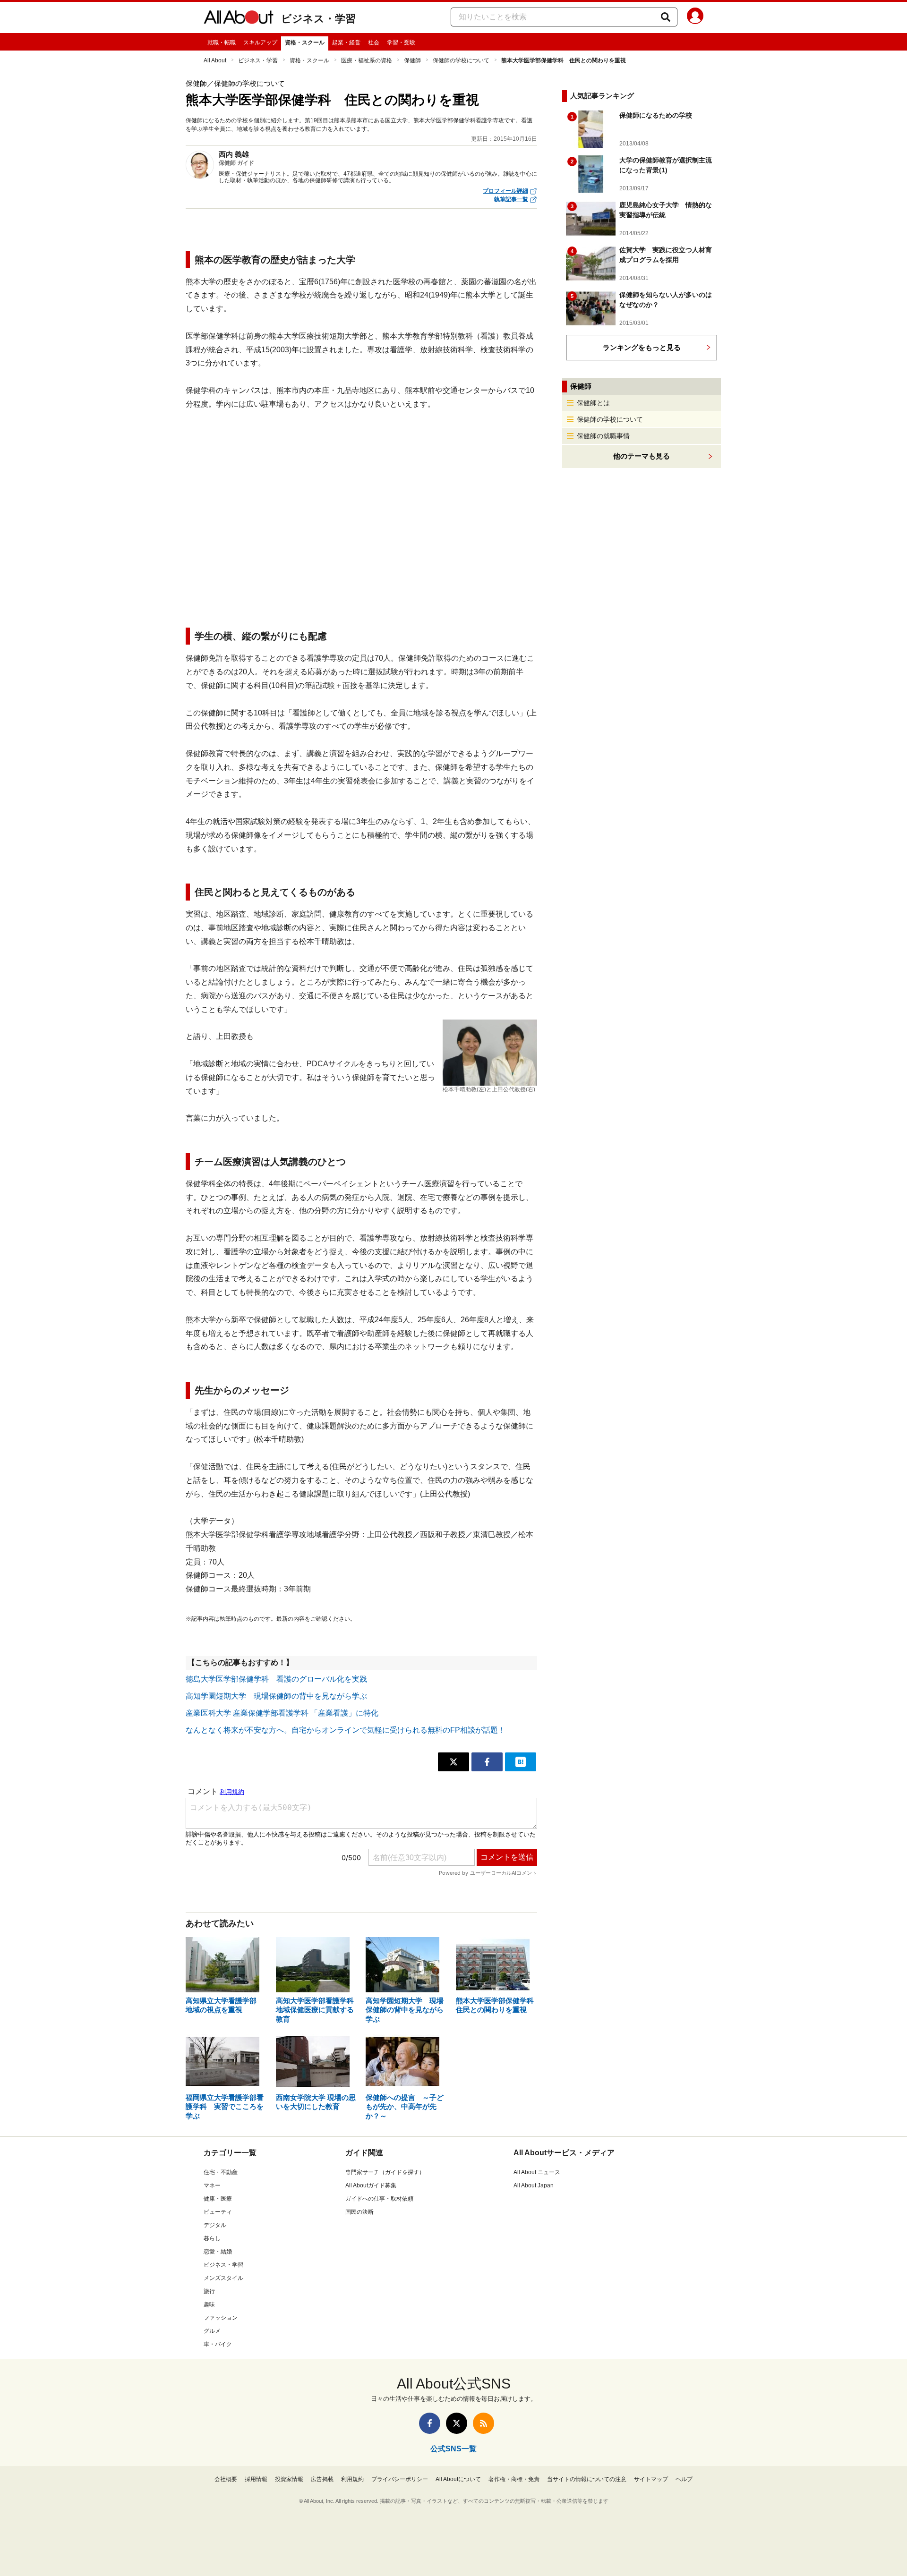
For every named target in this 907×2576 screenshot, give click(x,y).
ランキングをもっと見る (642, 347)
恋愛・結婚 (218, 2252)
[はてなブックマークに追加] (521, 1762)
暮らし (212, 2238)
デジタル (215, 2225)
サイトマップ (651, 2479)
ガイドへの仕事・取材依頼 (379, 2199)
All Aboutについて (458, 2479)
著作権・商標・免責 (514, 2479)
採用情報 (256, 2479)
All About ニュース (537, 2172)
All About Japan (534, 2185)
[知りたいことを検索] (666, 17)
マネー (212, 2185)
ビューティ (218, 2212)
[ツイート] (453, 1762)
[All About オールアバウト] (239, 19)
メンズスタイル (223, 2278)
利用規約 (352, 2479)
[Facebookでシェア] (487, 1762)
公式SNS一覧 (453, 2449)
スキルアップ (260, 43)
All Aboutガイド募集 (371, 2185)
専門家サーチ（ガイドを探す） (385, 2172)
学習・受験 (401, 43)
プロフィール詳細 (505, 191)
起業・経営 (346, 43)
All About (215, 60)
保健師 (412, 60)
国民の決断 (359, 2212)
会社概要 (226, 2479)
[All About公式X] (457, 2423)
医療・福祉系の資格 (367, 60)
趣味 (209, 2304)
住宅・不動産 (221, 2172)
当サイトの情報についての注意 (587, 2479)
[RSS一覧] (483, 2423)
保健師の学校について (461, 60)
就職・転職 (222, 43)
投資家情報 (289, 2479)
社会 (374, 43)
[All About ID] (695, 17)
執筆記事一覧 (511, 199)
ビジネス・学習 (318, 19)
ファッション (221, 2318)
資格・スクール (305, 43)
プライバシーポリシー (400, 2479)
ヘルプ (684, 2479)
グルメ (212, 2331)
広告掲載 (322, 2479)
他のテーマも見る (642, 456)
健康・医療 (218, 2199)
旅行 (209, 2291)
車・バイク (218, 2344)
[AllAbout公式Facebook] (430, 2423)
